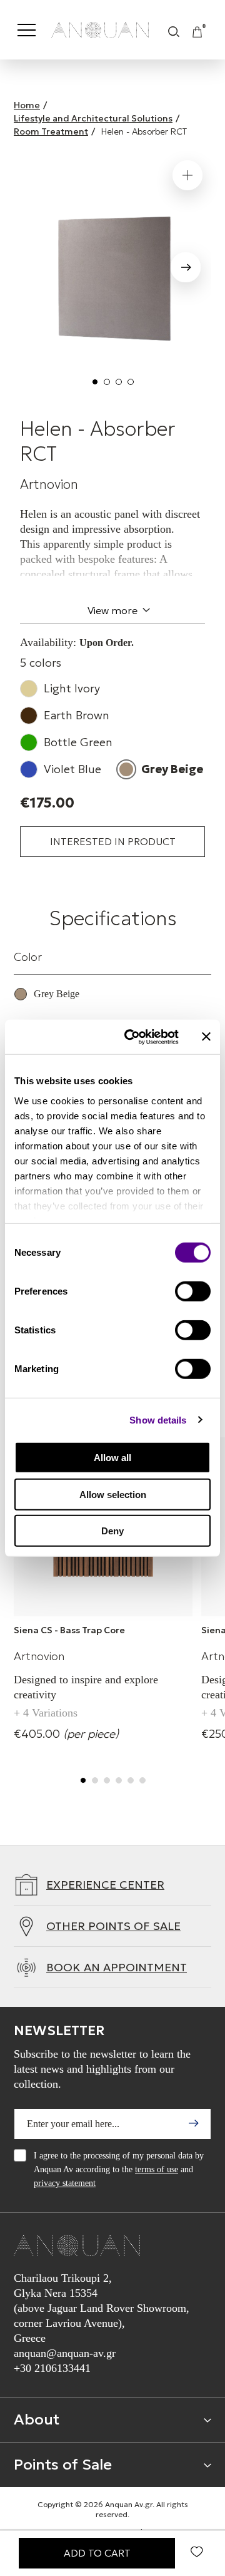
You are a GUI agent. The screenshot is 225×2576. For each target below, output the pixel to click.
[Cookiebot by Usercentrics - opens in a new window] (132, 1037)
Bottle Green (78, 742)
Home (27, 105)
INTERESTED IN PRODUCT (113, 841)
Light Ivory (72, 688)
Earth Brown (77, 715)
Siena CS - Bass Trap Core (69, 1630)
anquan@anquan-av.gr (65, 2353)
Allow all (112, 1458)
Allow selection (113, 1494)
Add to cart (97, 2553)
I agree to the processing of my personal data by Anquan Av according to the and (119, 2169)
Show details (158, 1419)
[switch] (193, 1291)
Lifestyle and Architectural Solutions (93, 118)
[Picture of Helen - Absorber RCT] (112, 275)
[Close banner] (206, 1037)
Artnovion (49, 485)
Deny (112, 1531)
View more (112, 610)
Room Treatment (51, 131)
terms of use (157, 2169)
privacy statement (65, 2183)
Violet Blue (72, 769)
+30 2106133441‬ (52, 2368)
